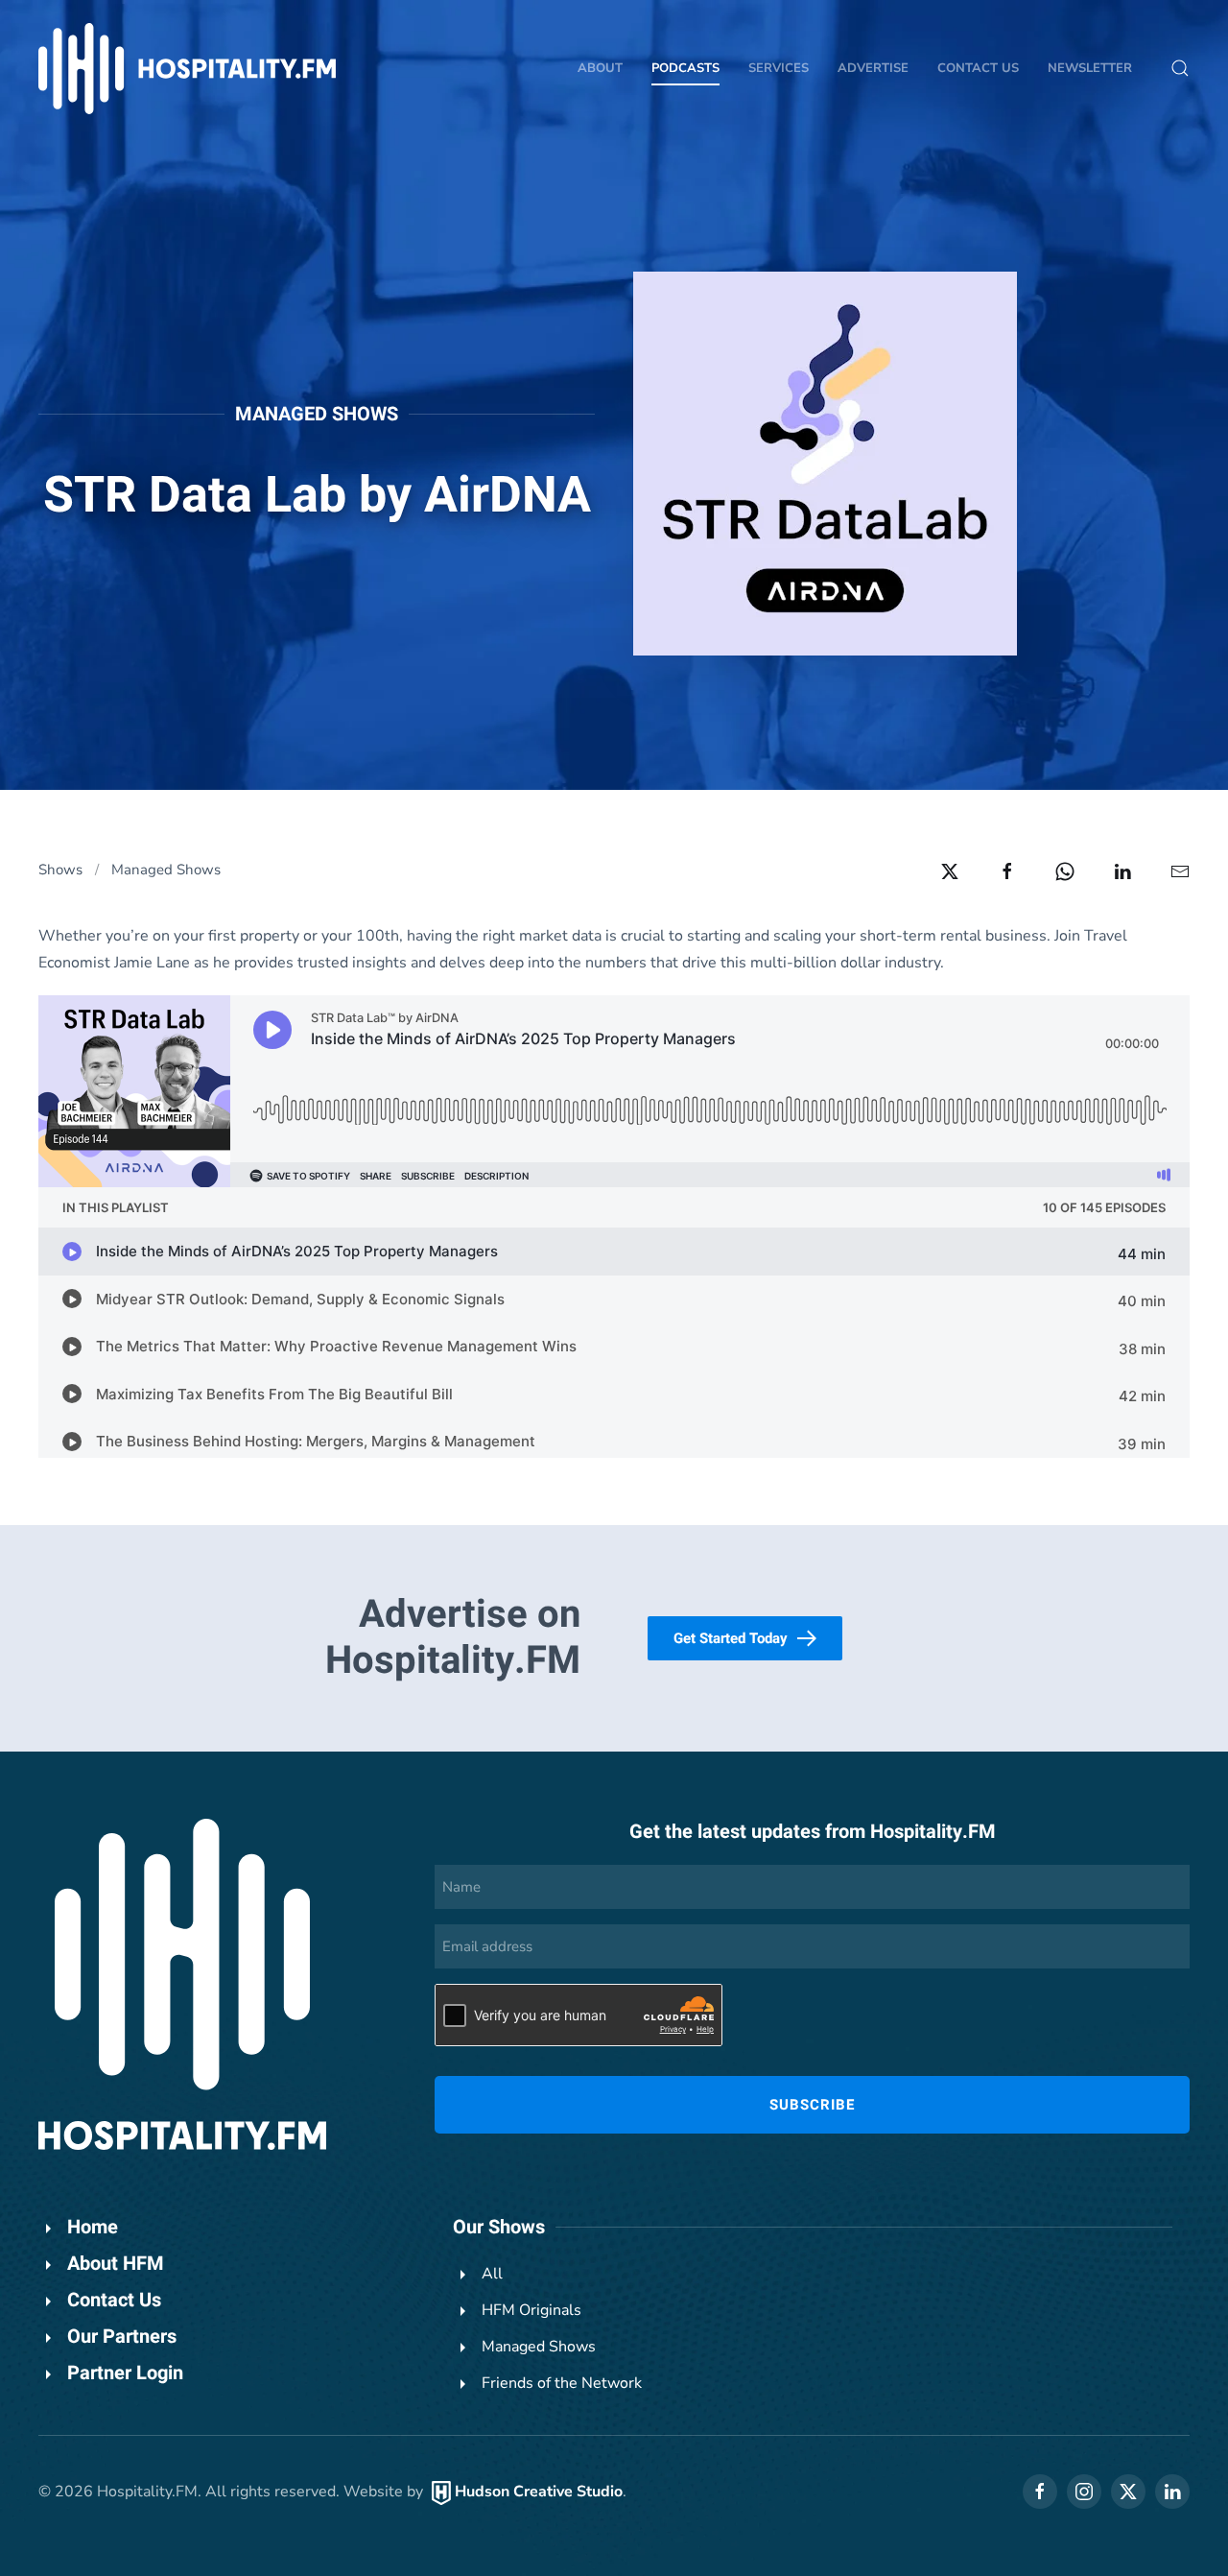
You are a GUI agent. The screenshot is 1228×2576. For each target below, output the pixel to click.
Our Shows (499, 2227)
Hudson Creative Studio (539, 2492)
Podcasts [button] (685, 68)
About (600, 68)
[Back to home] (187, 69)
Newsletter (1090, 68)
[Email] (1180, 871)
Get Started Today (731, 1638)
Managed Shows (317, 414)
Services (779, 68)
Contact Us (978, 68)
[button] (1180, 68)
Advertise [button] (873, 68)
